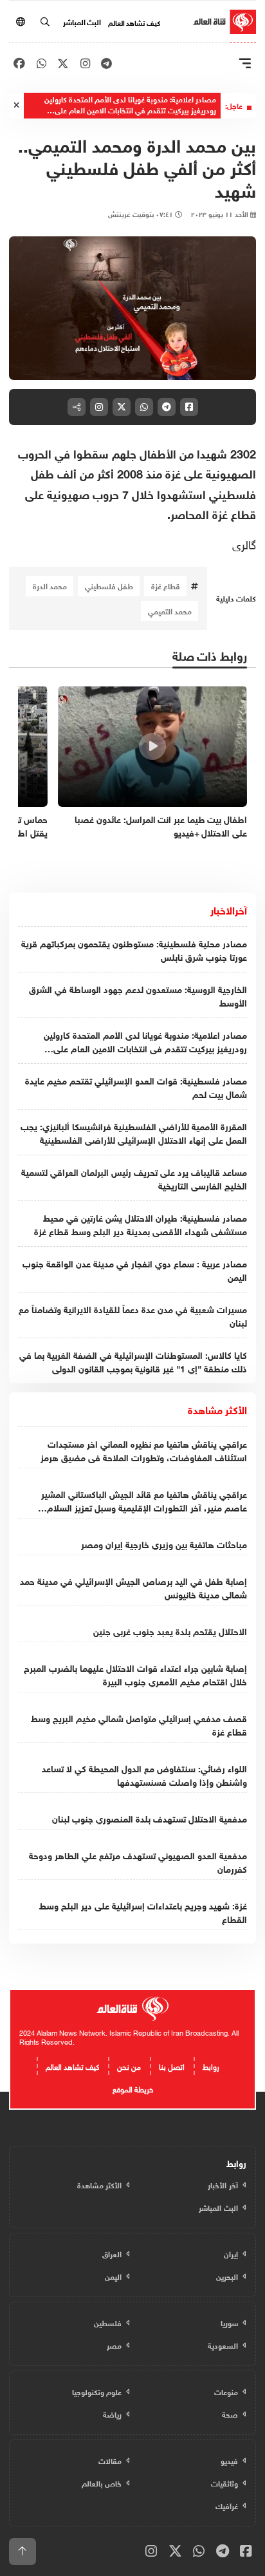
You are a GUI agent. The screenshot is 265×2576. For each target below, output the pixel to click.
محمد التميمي (170, 611)
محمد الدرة (50, 585)
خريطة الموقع (133, 2088)
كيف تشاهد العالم (134, 22)
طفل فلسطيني (109, 585)
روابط (211, 2065)
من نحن (129, 2065)
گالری (244, 543)
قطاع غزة (166, 585)
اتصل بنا (172, 2065)
